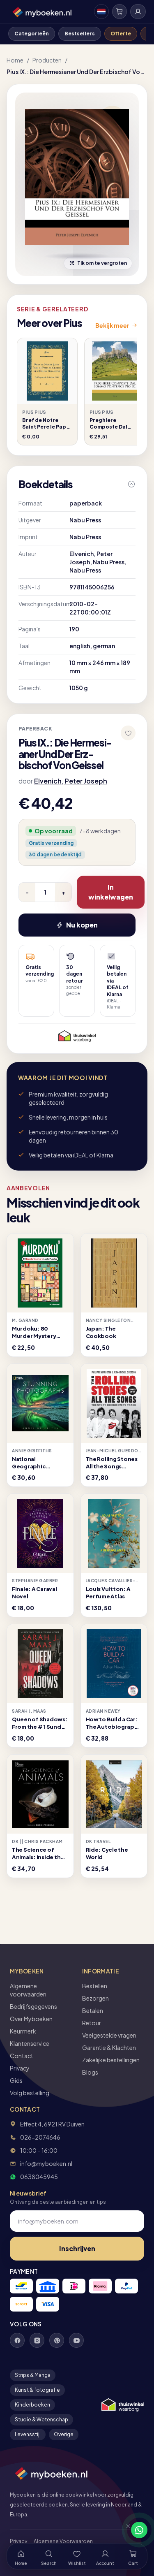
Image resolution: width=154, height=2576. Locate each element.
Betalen (93, 2010)
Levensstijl (28, 2434)
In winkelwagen (111, 892)
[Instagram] (37, 2340)
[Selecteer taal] (101, 12)
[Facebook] (17, 2340)
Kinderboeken (32, 2405)
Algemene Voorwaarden (63, 2541)
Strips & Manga (33, 2375)
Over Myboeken (31, 2019)
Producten (47, 60)
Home (15, 60)
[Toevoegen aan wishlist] (128, 733)
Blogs (90, 2072)
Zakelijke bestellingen (111, 2060)
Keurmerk (23, 2031)
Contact (22, 2056)
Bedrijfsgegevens (33, 2006)
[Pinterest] (57, 2340)
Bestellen (95, 1986)
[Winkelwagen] (120, 12)
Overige (64, 2434)
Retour (92, 2023)
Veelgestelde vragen (109, 2035)
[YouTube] (76, 2340)
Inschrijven (77, 2248)
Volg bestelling (30, 2093)
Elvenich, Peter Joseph (71, 781)
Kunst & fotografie (37, 2390)
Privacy (20, 2068)
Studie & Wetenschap (41, 2419)
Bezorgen (95, 1998)
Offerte (121, 34)
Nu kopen (82, 925)
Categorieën (32, 34)
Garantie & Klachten (109, 2047)
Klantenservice (30, 2043)
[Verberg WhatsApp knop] (124, 2530)
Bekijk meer (112, 325)
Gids (16, 2080)
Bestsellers (80, 34)
